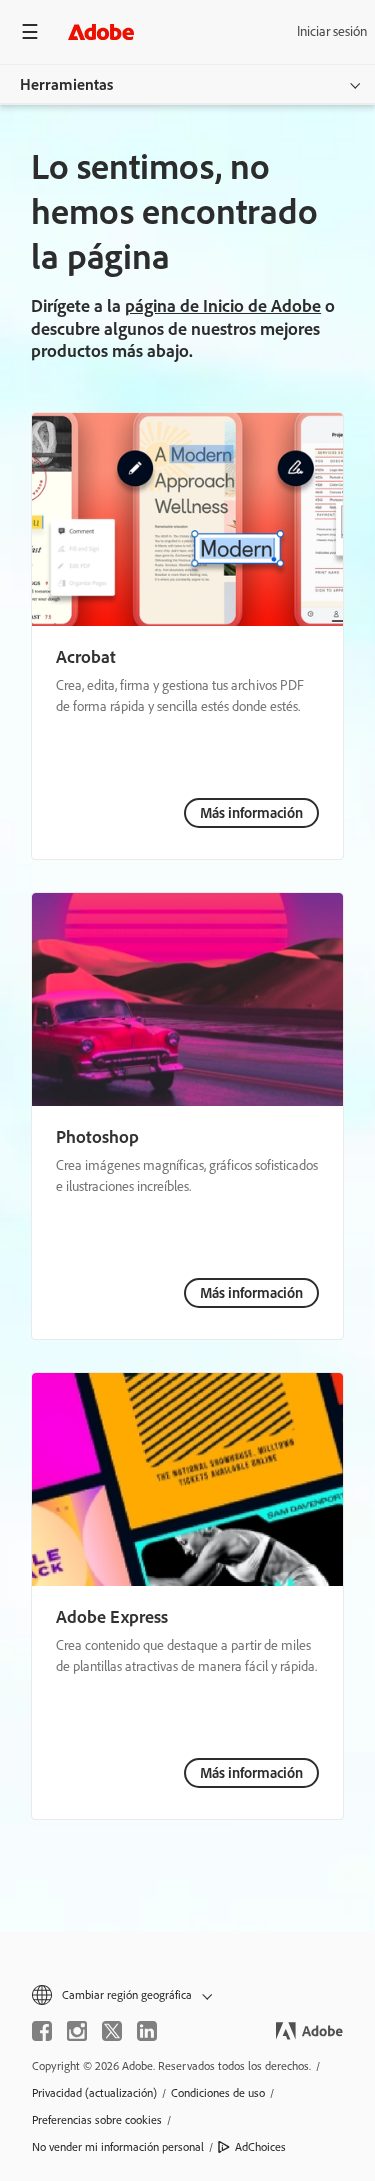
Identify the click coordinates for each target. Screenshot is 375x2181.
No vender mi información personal (118, 2147)
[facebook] (42, 2031)
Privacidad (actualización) (94, 2093)
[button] (187, 1995)
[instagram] (77, 2031)
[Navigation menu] (30, 31)
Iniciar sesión (332, 31)
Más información (251, 813)
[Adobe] (101, 31)
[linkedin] (147, 2031)
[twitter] (112, 2031)
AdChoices (260, 2147)
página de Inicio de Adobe (223, 306)
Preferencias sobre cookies (97, 2120)
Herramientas (66, 84)
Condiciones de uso (218, 2093)
